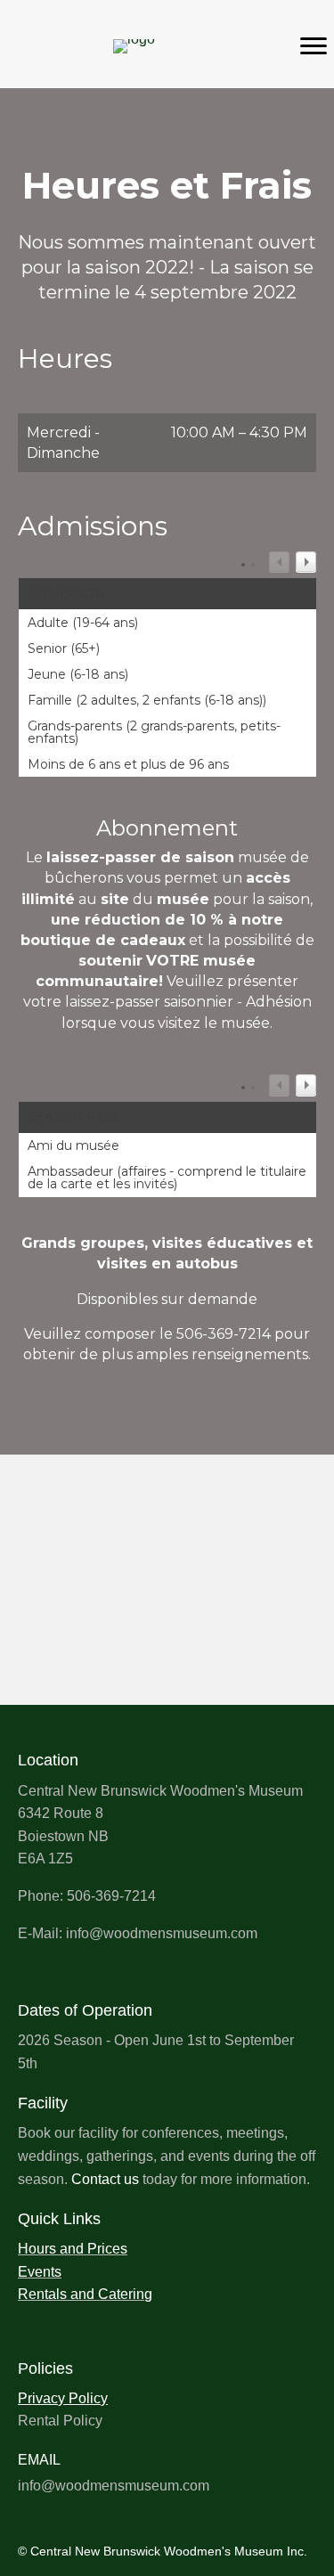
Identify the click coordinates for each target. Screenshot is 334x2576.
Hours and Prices (73, 2249)
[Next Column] (306, 562)
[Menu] (314, 46)
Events (40, 2272)
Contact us (105, 2179)
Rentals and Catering (85, 2294)
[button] (26, 2510)
